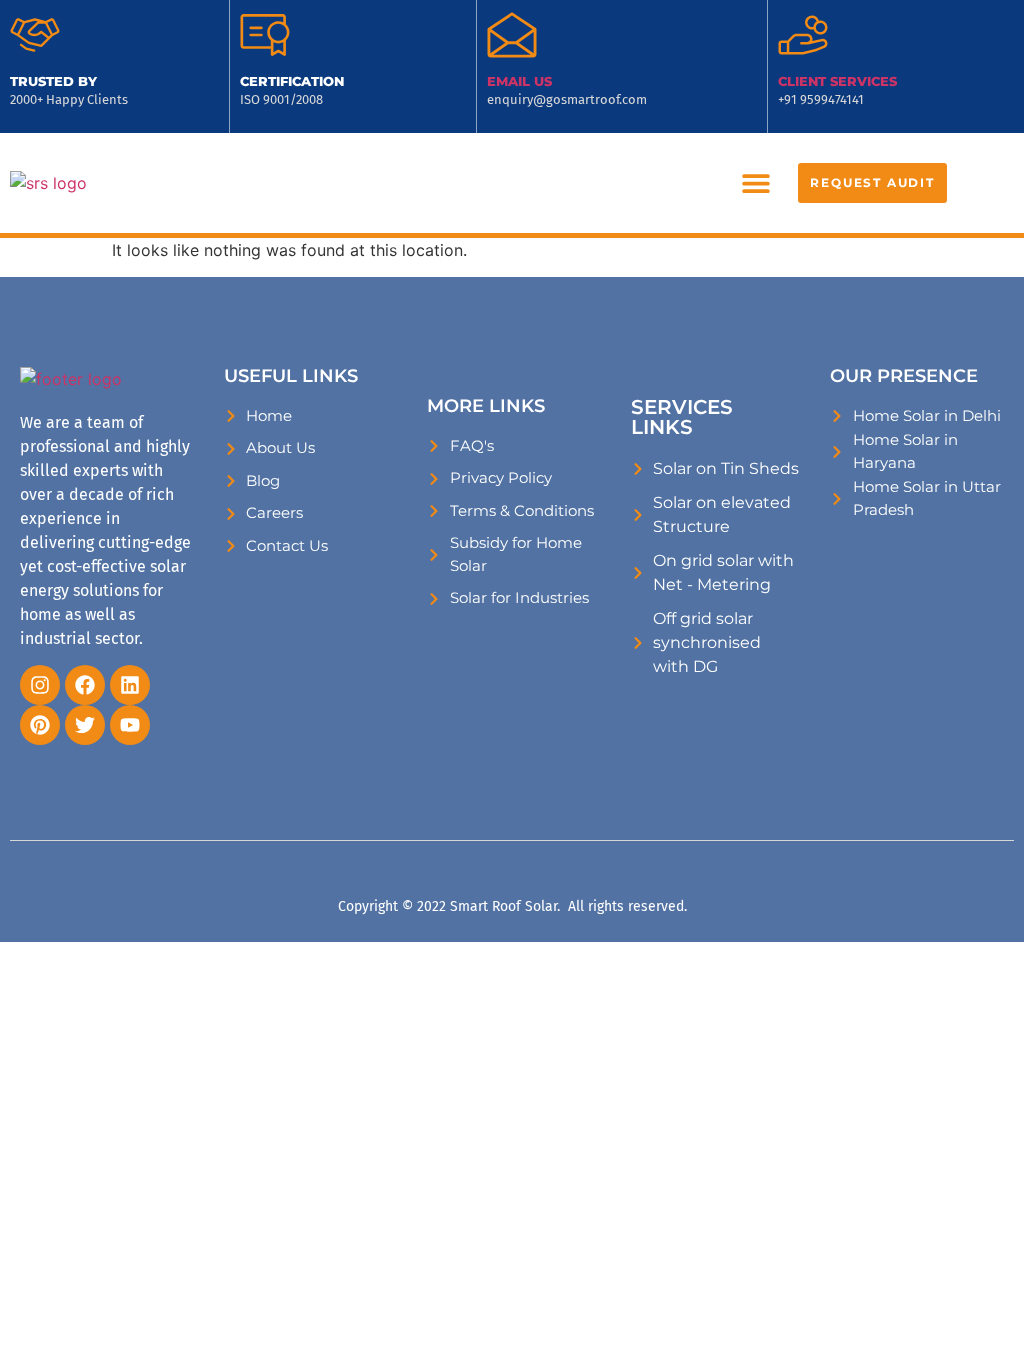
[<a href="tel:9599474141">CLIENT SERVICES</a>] (803, 35)
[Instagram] (40, 685)
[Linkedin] (130, 685)
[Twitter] (85, 725)
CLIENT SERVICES (837, 81)
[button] (755, 183)
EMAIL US (519, 81)
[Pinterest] (40, 725)
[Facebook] (85, 685)
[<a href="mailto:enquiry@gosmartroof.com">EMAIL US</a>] (512, 35)
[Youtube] (130, 725)
